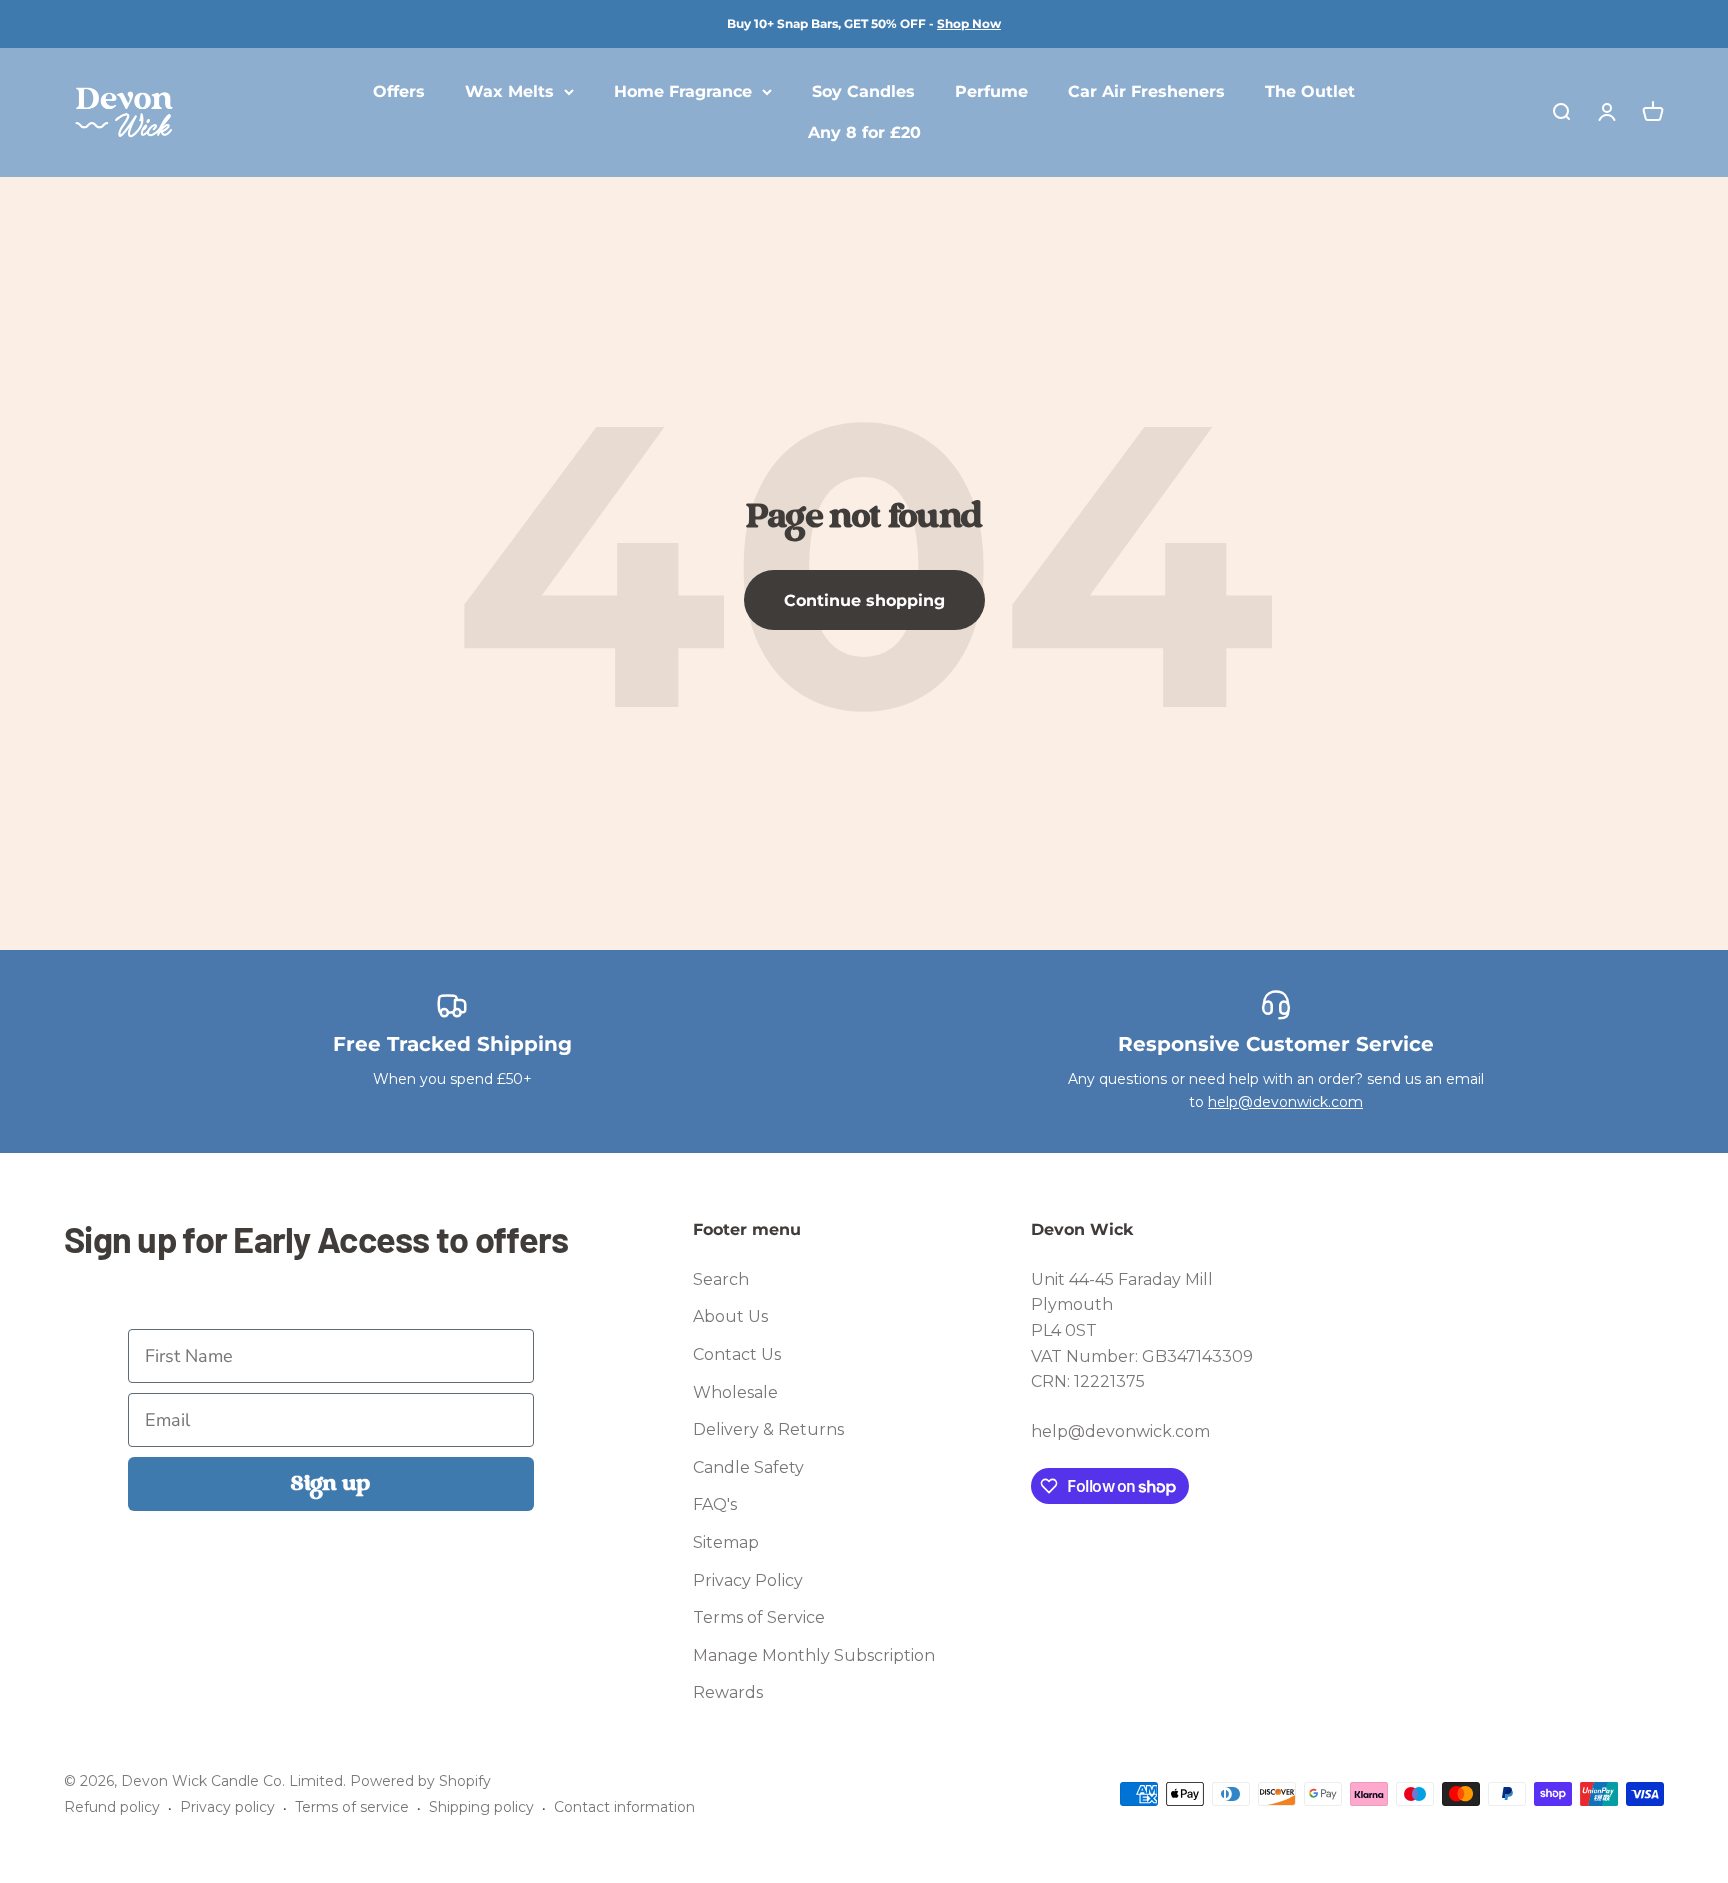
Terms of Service (759, 1617)
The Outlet (1310, 91)
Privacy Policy (748, 1580)
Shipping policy (481, 1807)
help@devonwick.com (1285, 1102)
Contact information (624, 1807)
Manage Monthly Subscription (814, 1655)
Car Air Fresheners (1146, 91)
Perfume (991, 91)
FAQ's (715, 1504)
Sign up (330, 1484)
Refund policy (112, 1807)
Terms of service (352, 1807)
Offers (399, 91)
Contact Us (737, 1354)
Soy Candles (863, 91)
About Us (730, 1316)
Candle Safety (748, 1467)
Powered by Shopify (420, 1781)
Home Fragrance (683, 91)
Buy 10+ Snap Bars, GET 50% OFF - (864, 23)
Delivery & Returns (768, 1429)
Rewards (728, 1692)
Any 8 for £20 (864, 133)
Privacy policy (227, 1807)
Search (721, 1279)
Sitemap (726, 1542)
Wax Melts (509, 91)
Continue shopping (864, 600)
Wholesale (735, 1392)
